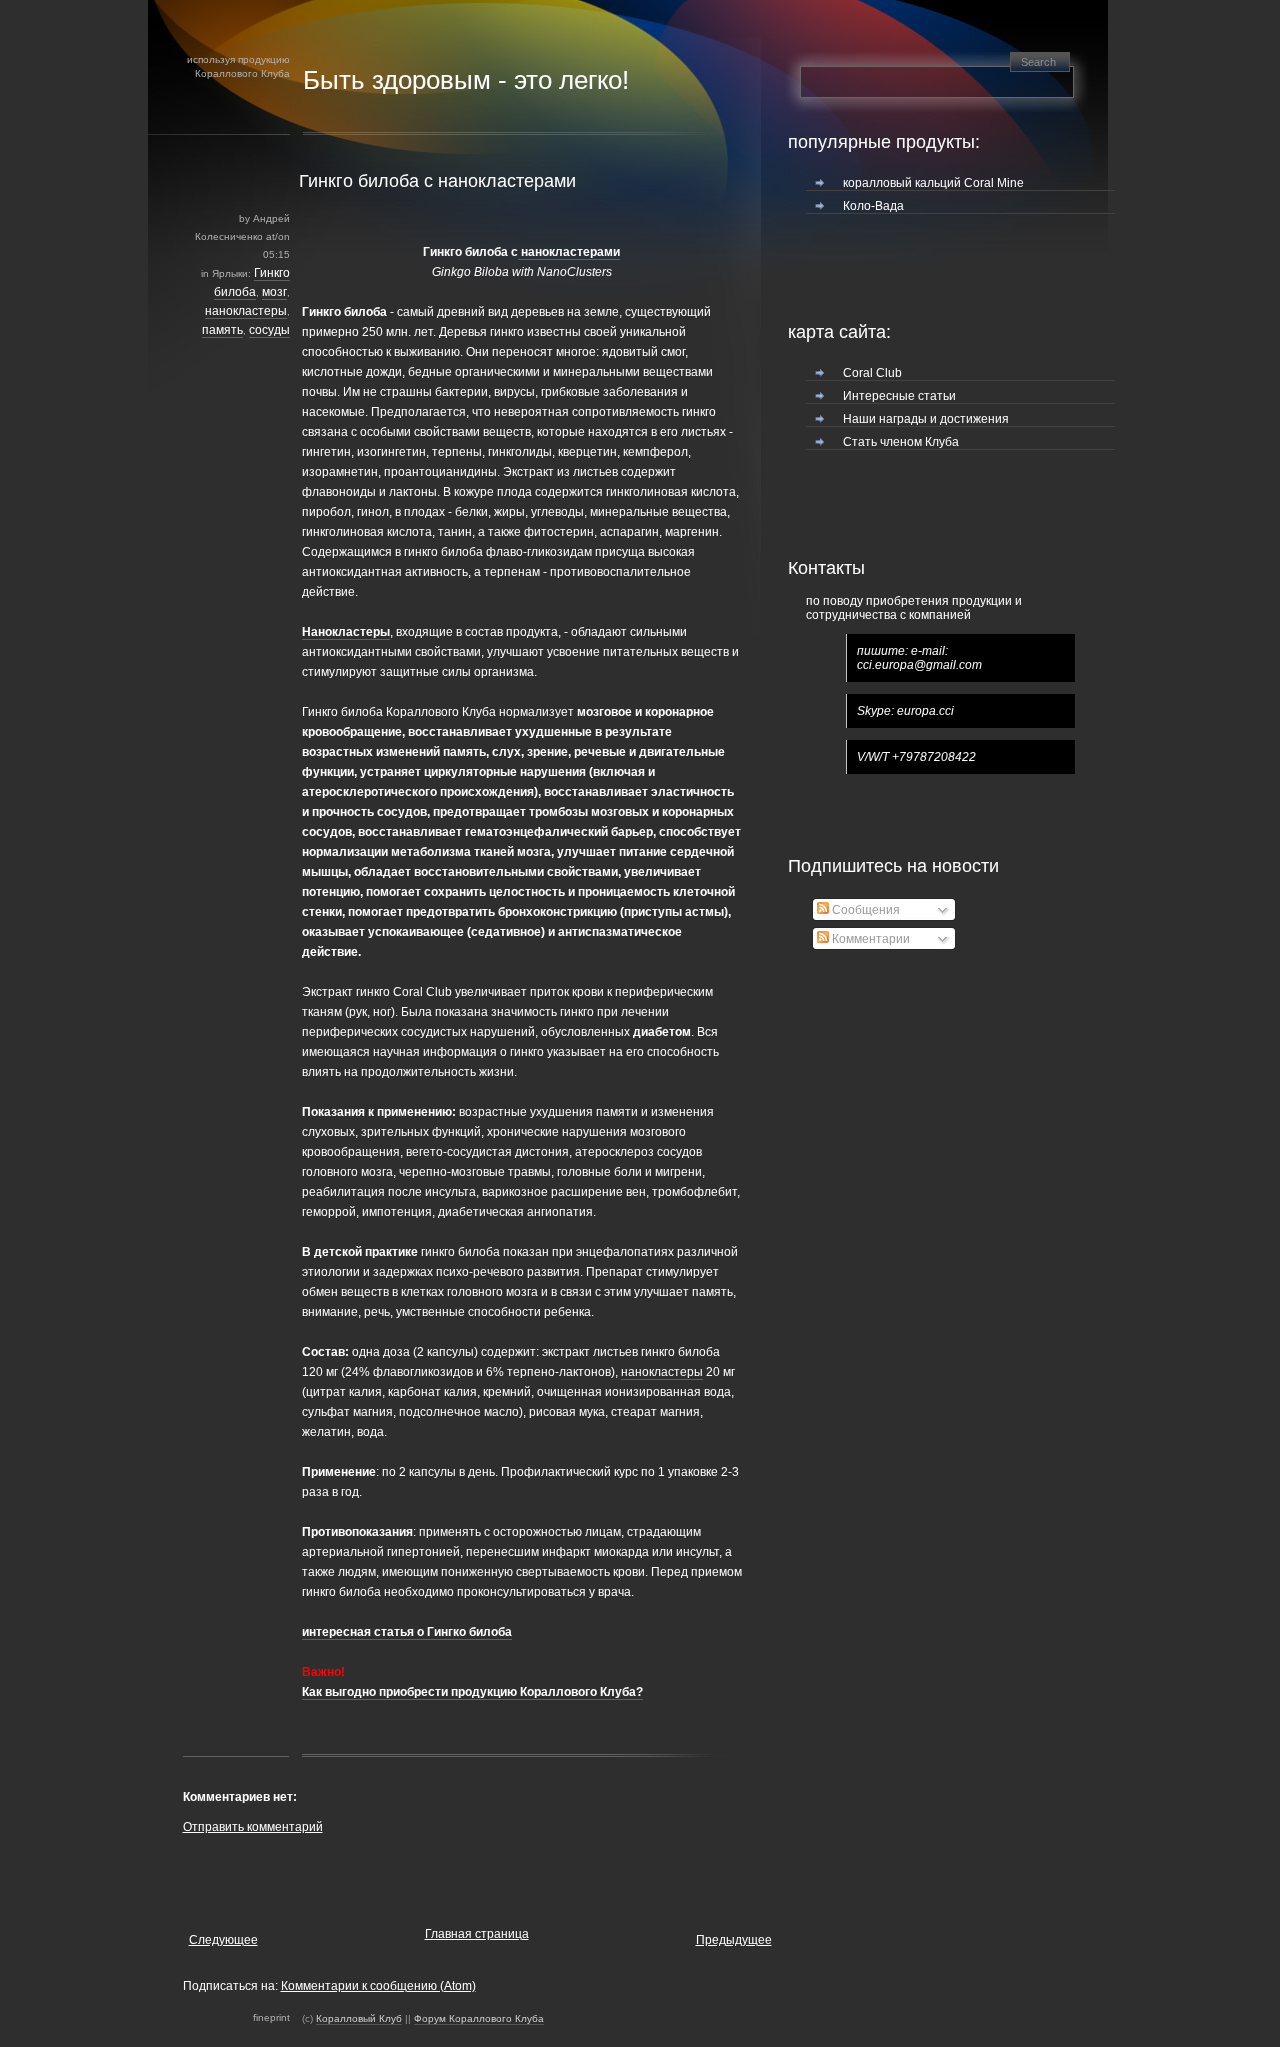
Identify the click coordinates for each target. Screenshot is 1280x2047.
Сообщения (864, 910)
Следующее (223, 1940)
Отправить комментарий (253, 1827)
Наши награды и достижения (926, 419)
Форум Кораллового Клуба (479, 2018)
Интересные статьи (899, 396)
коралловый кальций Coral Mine (933, 183)
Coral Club (872, 373)
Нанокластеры (346, 632)
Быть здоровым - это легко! (466, 80)
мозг (274, 292)
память (222, 330)
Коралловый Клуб (359, 2018)
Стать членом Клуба (901, 442)
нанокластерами (569, 252)
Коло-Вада (873, 206)
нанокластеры (246, 311)
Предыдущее (734, 1940)
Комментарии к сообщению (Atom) (378, 1986)
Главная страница (477, 1934)
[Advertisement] (417, 1876)
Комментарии (869, 939)
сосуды (269, 330)
